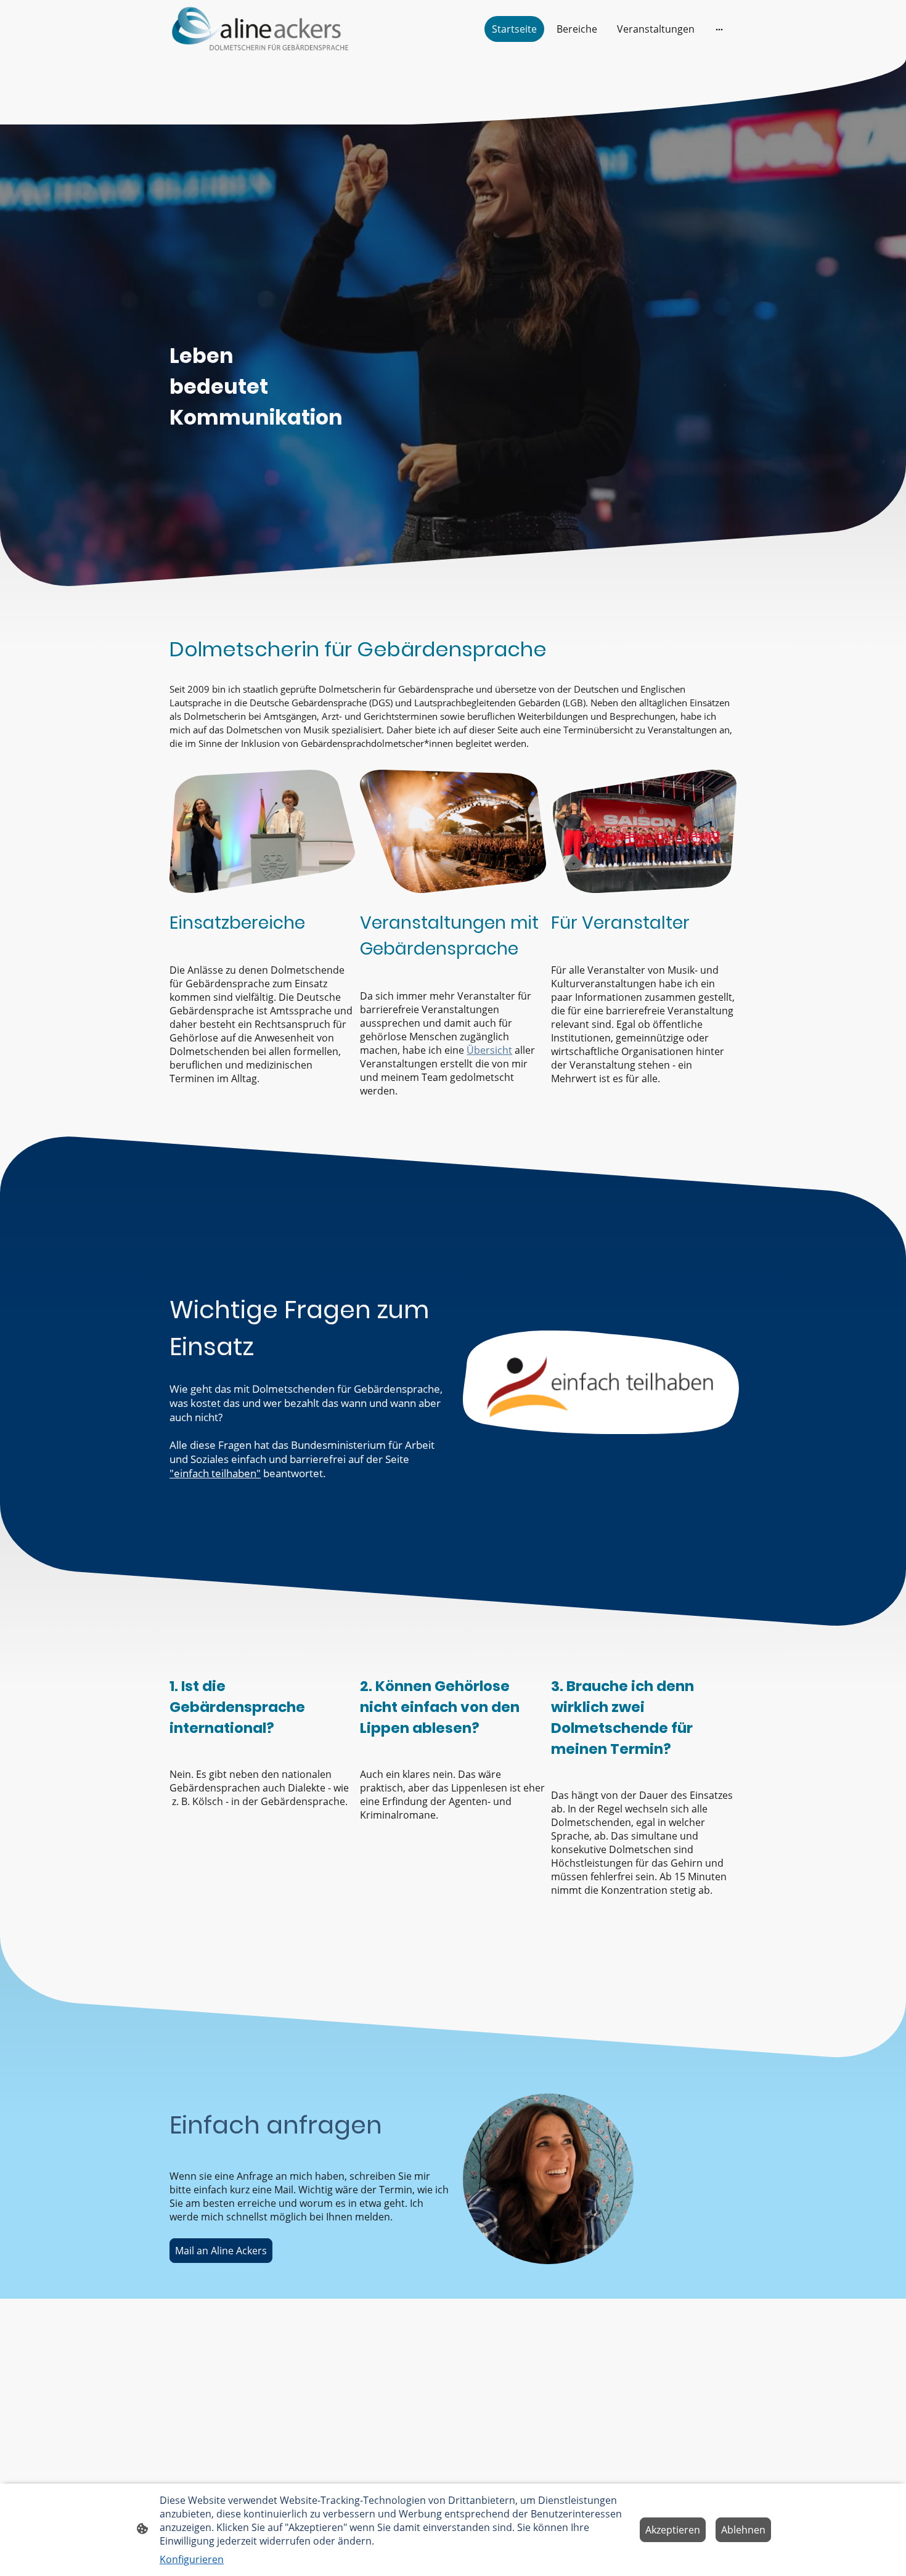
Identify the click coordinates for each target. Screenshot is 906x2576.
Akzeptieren (673, 2530)
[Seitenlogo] (262, 29)
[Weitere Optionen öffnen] (719, 29)
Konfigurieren (192, 2559)
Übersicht (489, 1050)
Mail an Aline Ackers (221, 2251)
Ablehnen (743, 2530)
